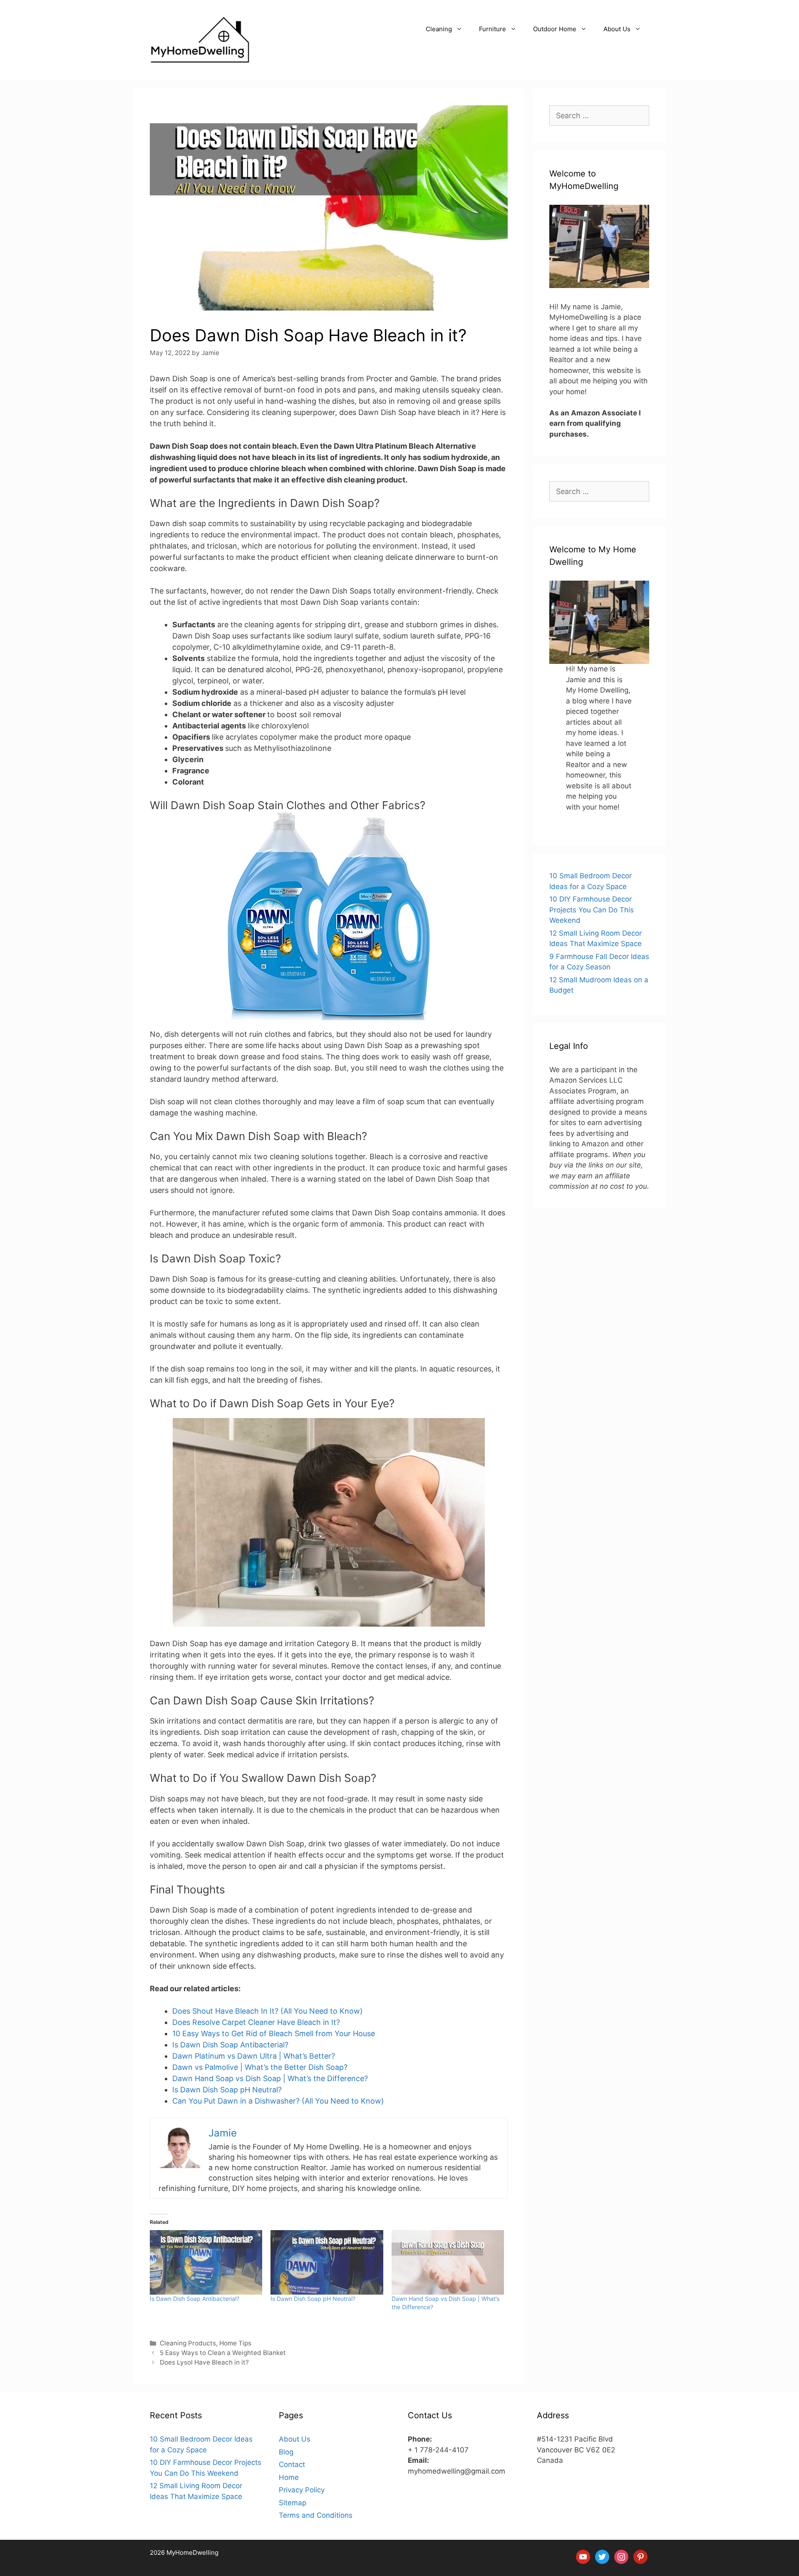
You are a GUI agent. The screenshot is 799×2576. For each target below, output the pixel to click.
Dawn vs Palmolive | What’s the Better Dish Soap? (260, 2067)
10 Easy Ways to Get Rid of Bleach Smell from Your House (274, 2033)
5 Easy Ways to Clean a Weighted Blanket (223, 2353)
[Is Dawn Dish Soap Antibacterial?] (206, 2262)
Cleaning (439, 29)
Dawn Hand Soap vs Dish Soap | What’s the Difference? (270, 2078)
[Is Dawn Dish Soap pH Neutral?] (327, 2262)
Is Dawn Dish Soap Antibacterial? (230, 2045)
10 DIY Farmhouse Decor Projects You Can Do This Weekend (592, 910)
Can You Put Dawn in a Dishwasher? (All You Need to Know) (278, 2101)
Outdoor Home (555, 29)
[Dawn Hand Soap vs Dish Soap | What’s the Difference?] (448, 2262)
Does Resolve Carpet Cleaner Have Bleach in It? (256, 2022)
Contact (292, 2464)
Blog (286, 2452)
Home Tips (235, 2343)
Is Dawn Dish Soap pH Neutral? (227, 2090)
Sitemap (293, 2503)
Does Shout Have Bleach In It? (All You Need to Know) (268, 2011)
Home (289, 2477)
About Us (617, 29)
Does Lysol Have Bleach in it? (204, 2362)
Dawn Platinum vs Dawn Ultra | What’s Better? (254, 2056)
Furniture (493, 29)
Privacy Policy (302, 2490)
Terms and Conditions (316, 2515)
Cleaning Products (188, 2343)
